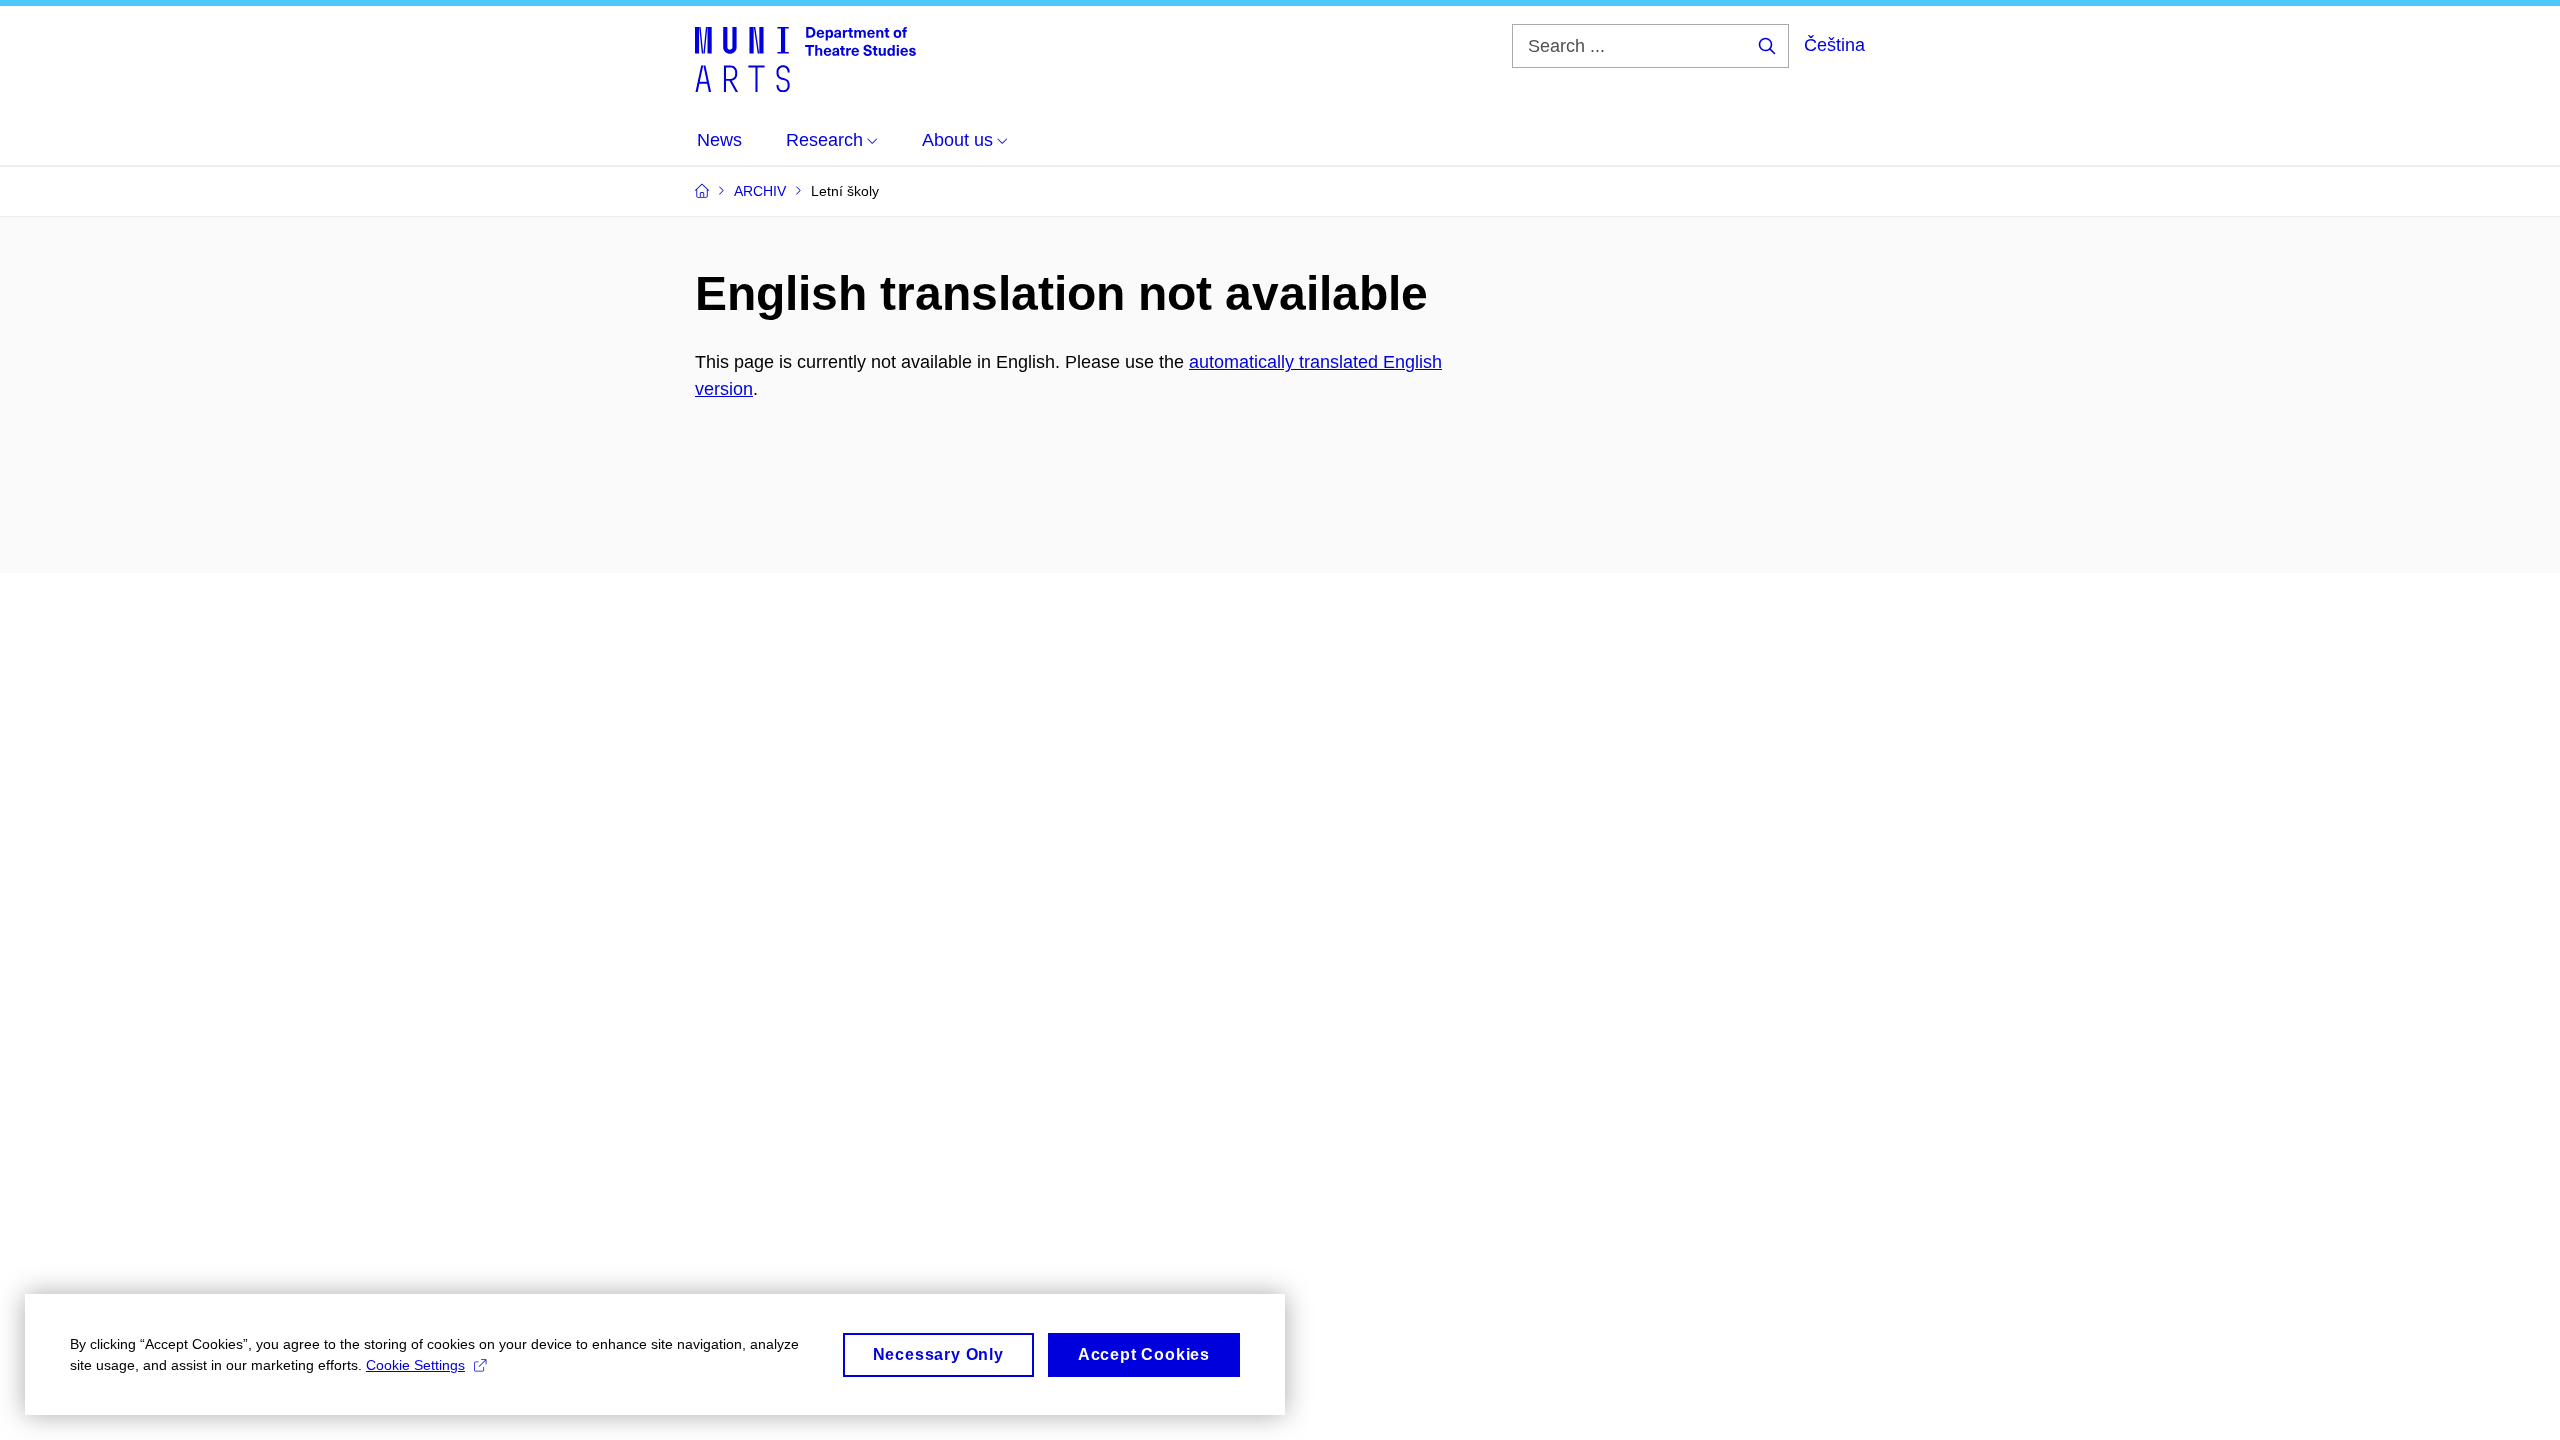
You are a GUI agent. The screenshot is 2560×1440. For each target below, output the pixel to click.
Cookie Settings (415, 1365)
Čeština (1834, 45)
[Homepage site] (805, 58)
